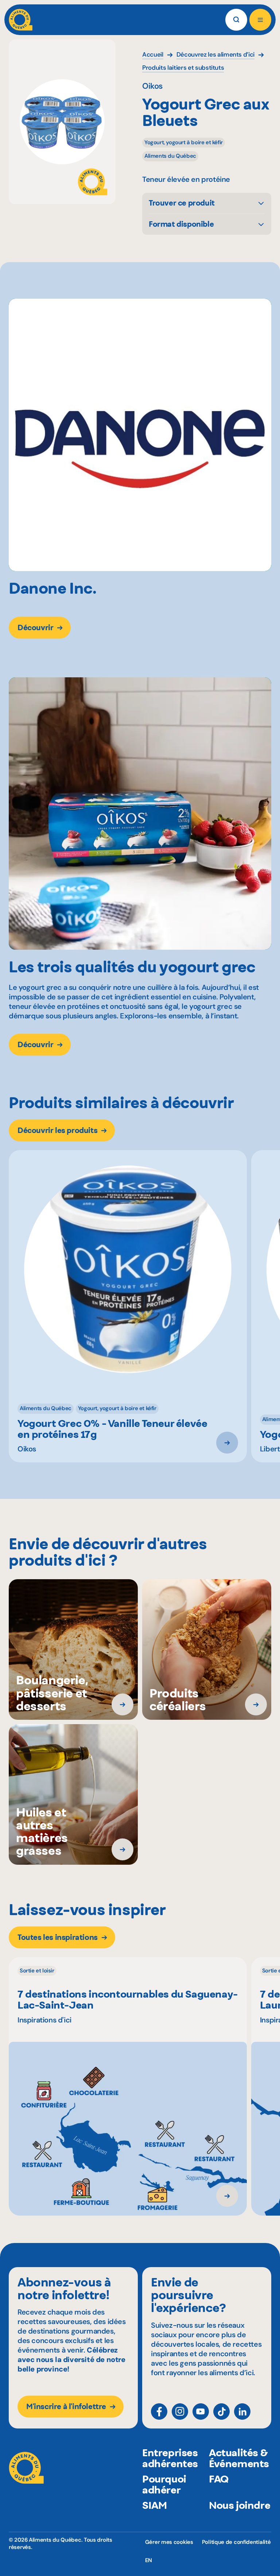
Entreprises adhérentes (170, 2458)
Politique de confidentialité (236, 2542)
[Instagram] (180, 2412)
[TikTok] (221, 2412)
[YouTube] (201, 2412)
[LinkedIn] (242, 2412)
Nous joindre (240, 2505)
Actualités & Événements (239, 2458)
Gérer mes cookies (169, 2542)
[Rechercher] (236, 20)
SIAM (154, 2505)
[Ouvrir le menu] (260, 20)
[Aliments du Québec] (21, 20)
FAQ (219, 2479)
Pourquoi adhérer (164, 2484)
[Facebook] (159, 2412)
